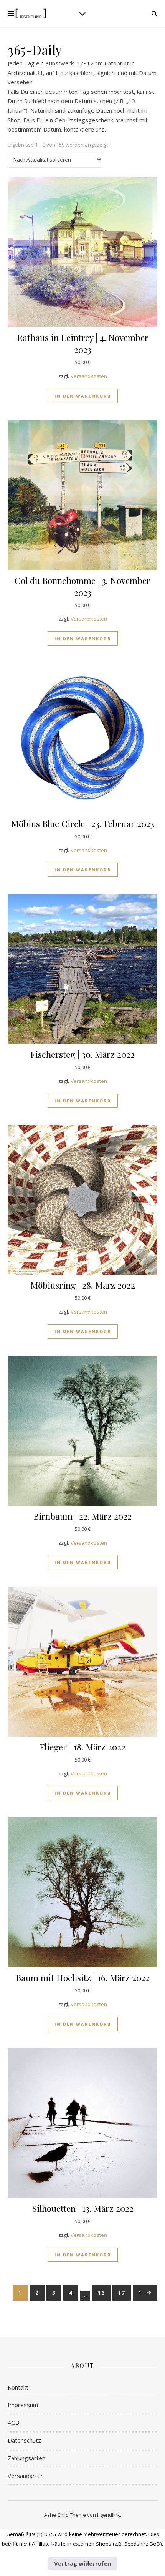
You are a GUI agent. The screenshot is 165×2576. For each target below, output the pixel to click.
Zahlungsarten (26, 2458)
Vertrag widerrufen (82, 2563)
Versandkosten (89, 376)
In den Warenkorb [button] (83, 396)
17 (122, 2293)
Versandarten (26, 2476)
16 (101, 2293)
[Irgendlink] (31, 14)
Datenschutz (24, 2440)
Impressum (23, 2405)
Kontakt (18, 2387)
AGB (13, 2423)
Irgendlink (109, 2515)
